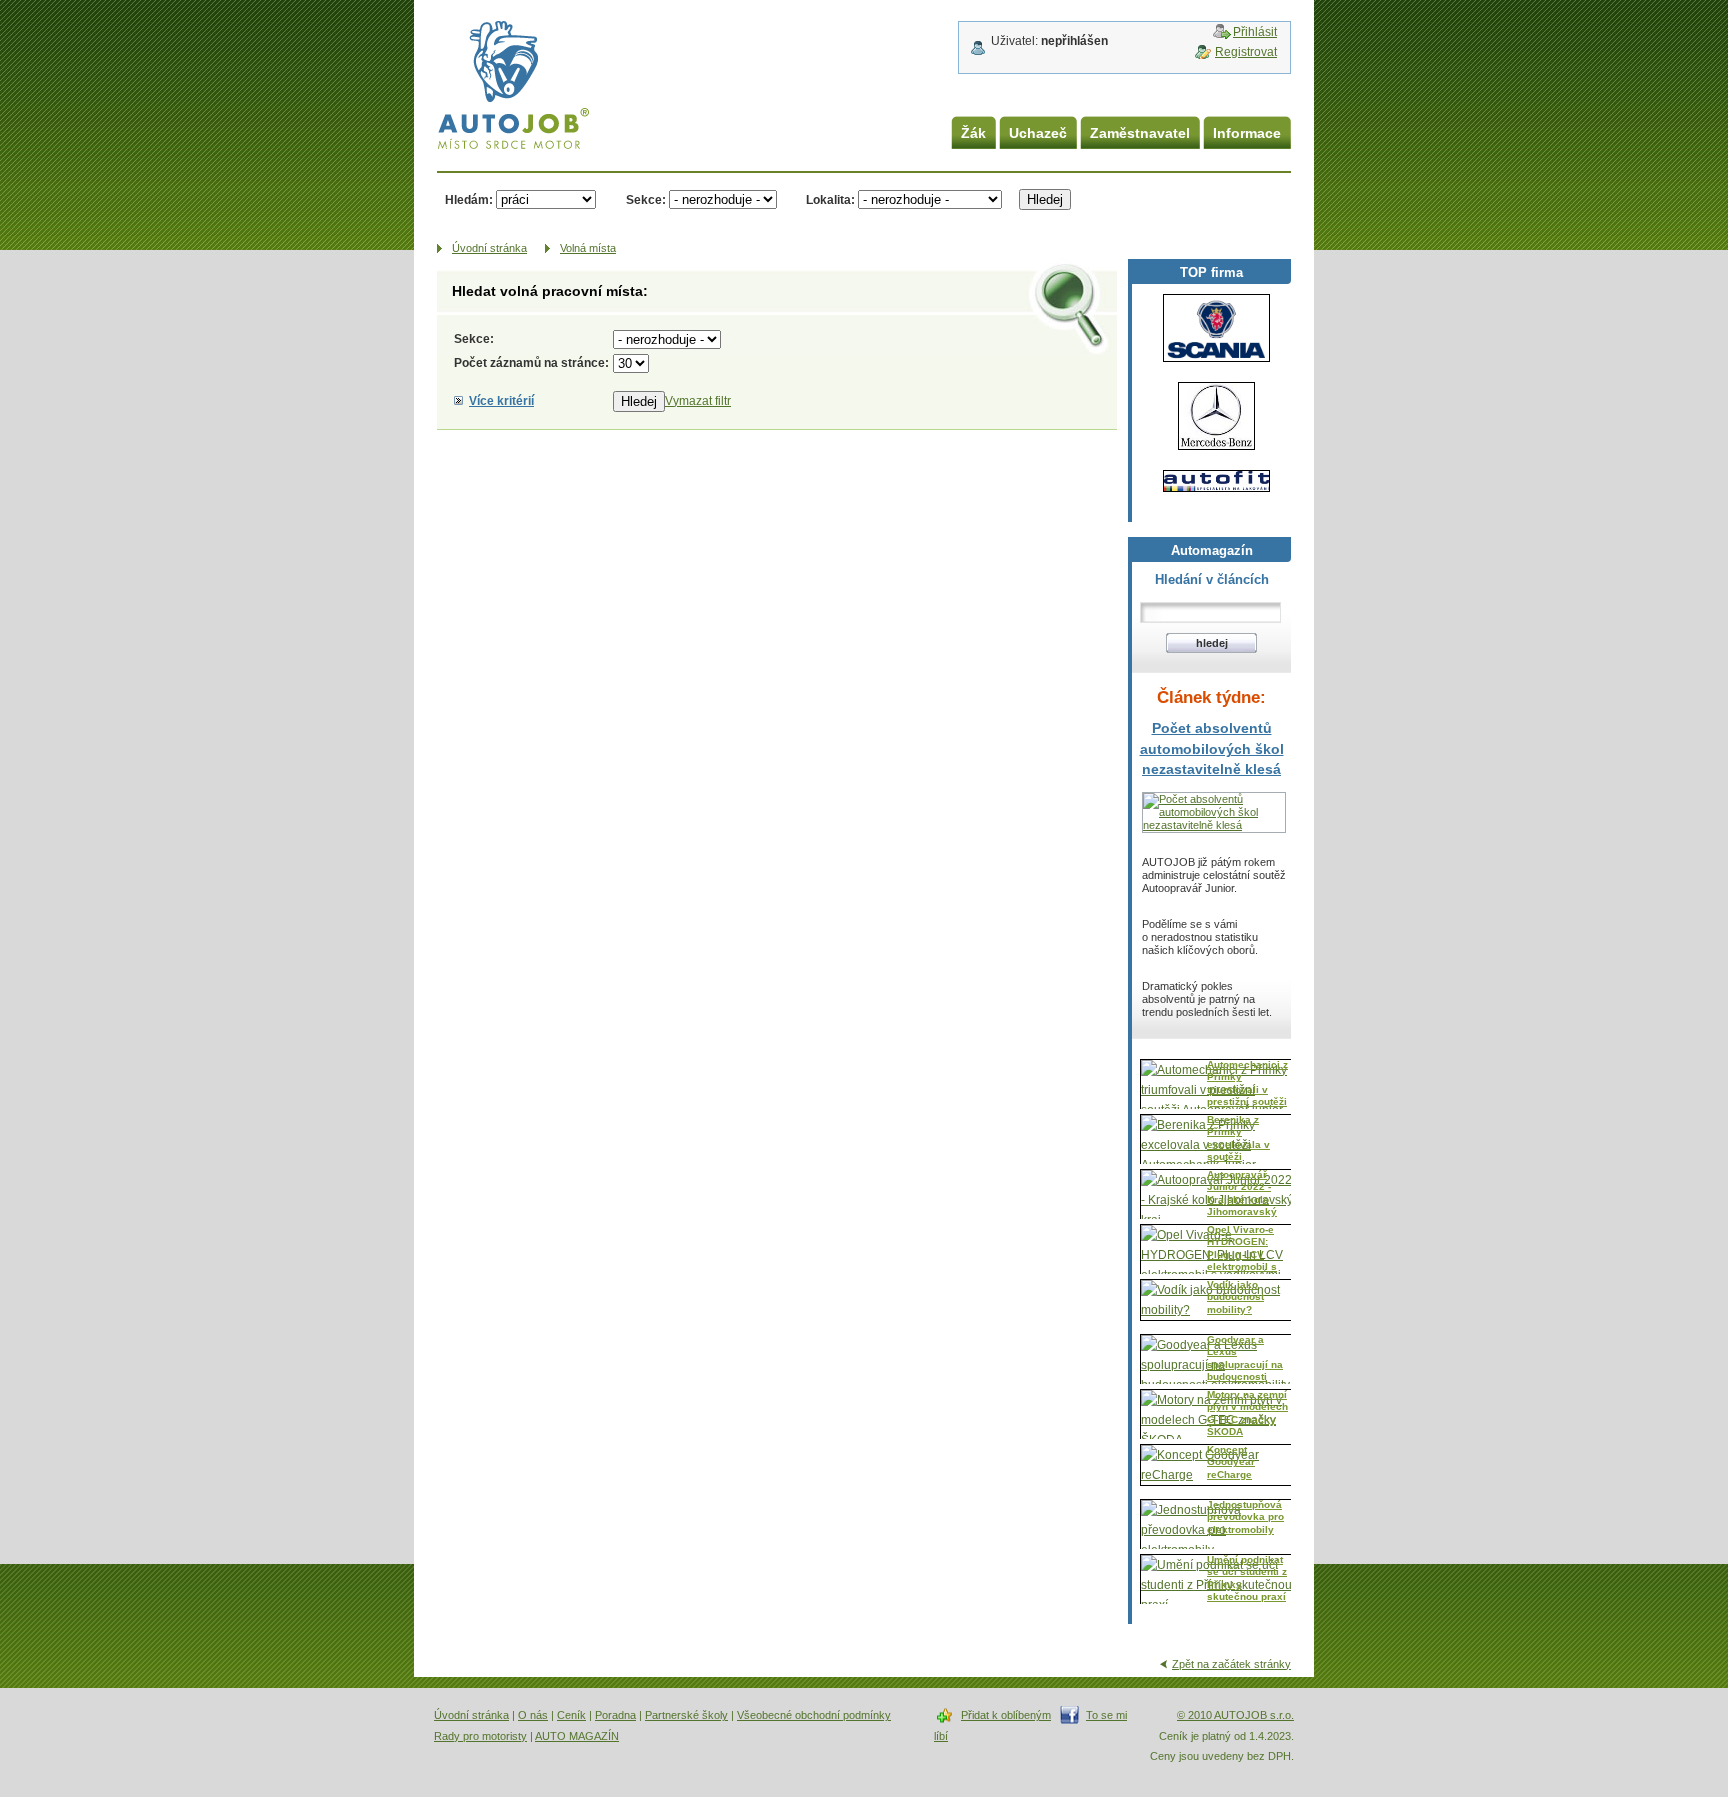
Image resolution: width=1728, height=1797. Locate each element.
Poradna (615, 1715)
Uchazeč (1038, 133)
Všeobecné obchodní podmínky (814, 1715)
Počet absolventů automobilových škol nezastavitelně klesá (1212, 748)
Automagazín (1212, 550)
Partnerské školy (686, 1715)
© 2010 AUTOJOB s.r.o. (1235, 1715)
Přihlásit (1255, 32)
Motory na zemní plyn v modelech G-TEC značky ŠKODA (1247, 1413)
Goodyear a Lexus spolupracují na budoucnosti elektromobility (1245, 1364)
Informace (1247, 133)
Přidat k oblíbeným (1006, 1715)
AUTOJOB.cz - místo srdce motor (498, 59)
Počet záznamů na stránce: (531, 363)
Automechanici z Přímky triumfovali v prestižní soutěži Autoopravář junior (1247, 1095)
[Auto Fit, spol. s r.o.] (1216, 481)
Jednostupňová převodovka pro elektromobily (1245, 1517)
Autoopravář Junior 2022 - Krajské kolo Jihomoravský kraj (1242, 1199)
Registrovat (1246, 52)
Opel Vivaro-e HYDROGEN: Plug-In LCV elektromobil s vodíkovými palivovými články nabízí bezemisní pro (1242, 1273)
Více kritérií (501, 401)
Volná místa (588, 248)
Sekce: (646, 200)
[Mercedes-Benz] (1216, 416)
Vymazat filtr (698, 401)
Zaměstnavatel (1140, 133)
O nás (533, 1715)
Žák (973, 133)
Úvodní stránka (471, 1715)
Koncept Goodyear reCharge (1231, 1462)
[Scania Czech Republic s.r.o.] (1216, 328)
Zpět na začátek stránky (1231, 1664)
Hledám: (469, 200)
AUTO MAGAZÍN (577, 1736)
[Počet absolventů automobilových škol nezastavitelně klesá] (1214, 825)
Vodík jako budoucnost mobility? (1235, 1297)
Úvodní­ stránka (489, 248)
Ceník (571, 1715)
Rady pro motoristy (480, 1736)
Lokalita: (830, 200)
